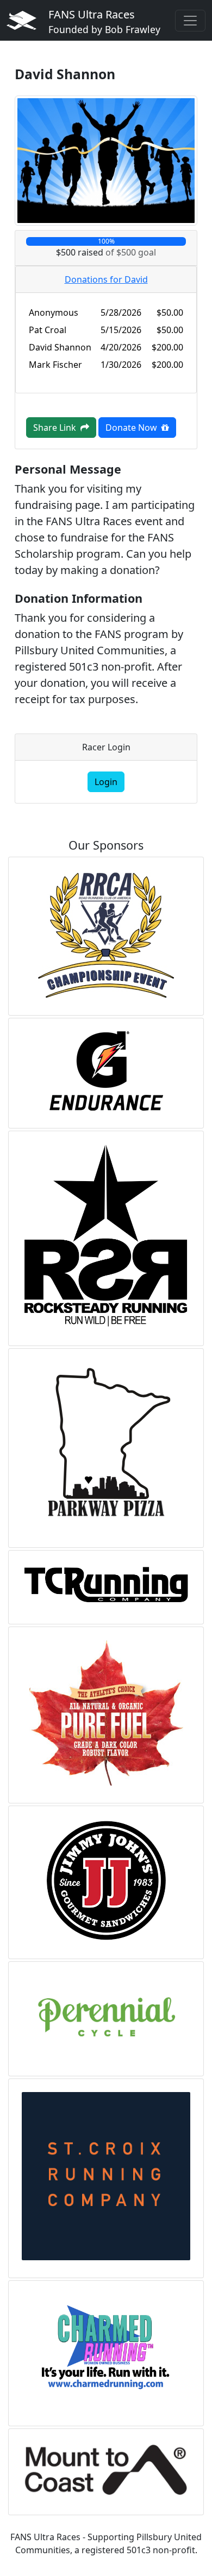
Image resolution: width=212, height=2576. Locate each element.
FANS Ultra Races (104, 21)
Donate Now (133, 428)
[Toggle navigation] (190, 21)
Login (106, 782)
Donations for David (106, 279)
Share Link (57, 428)
